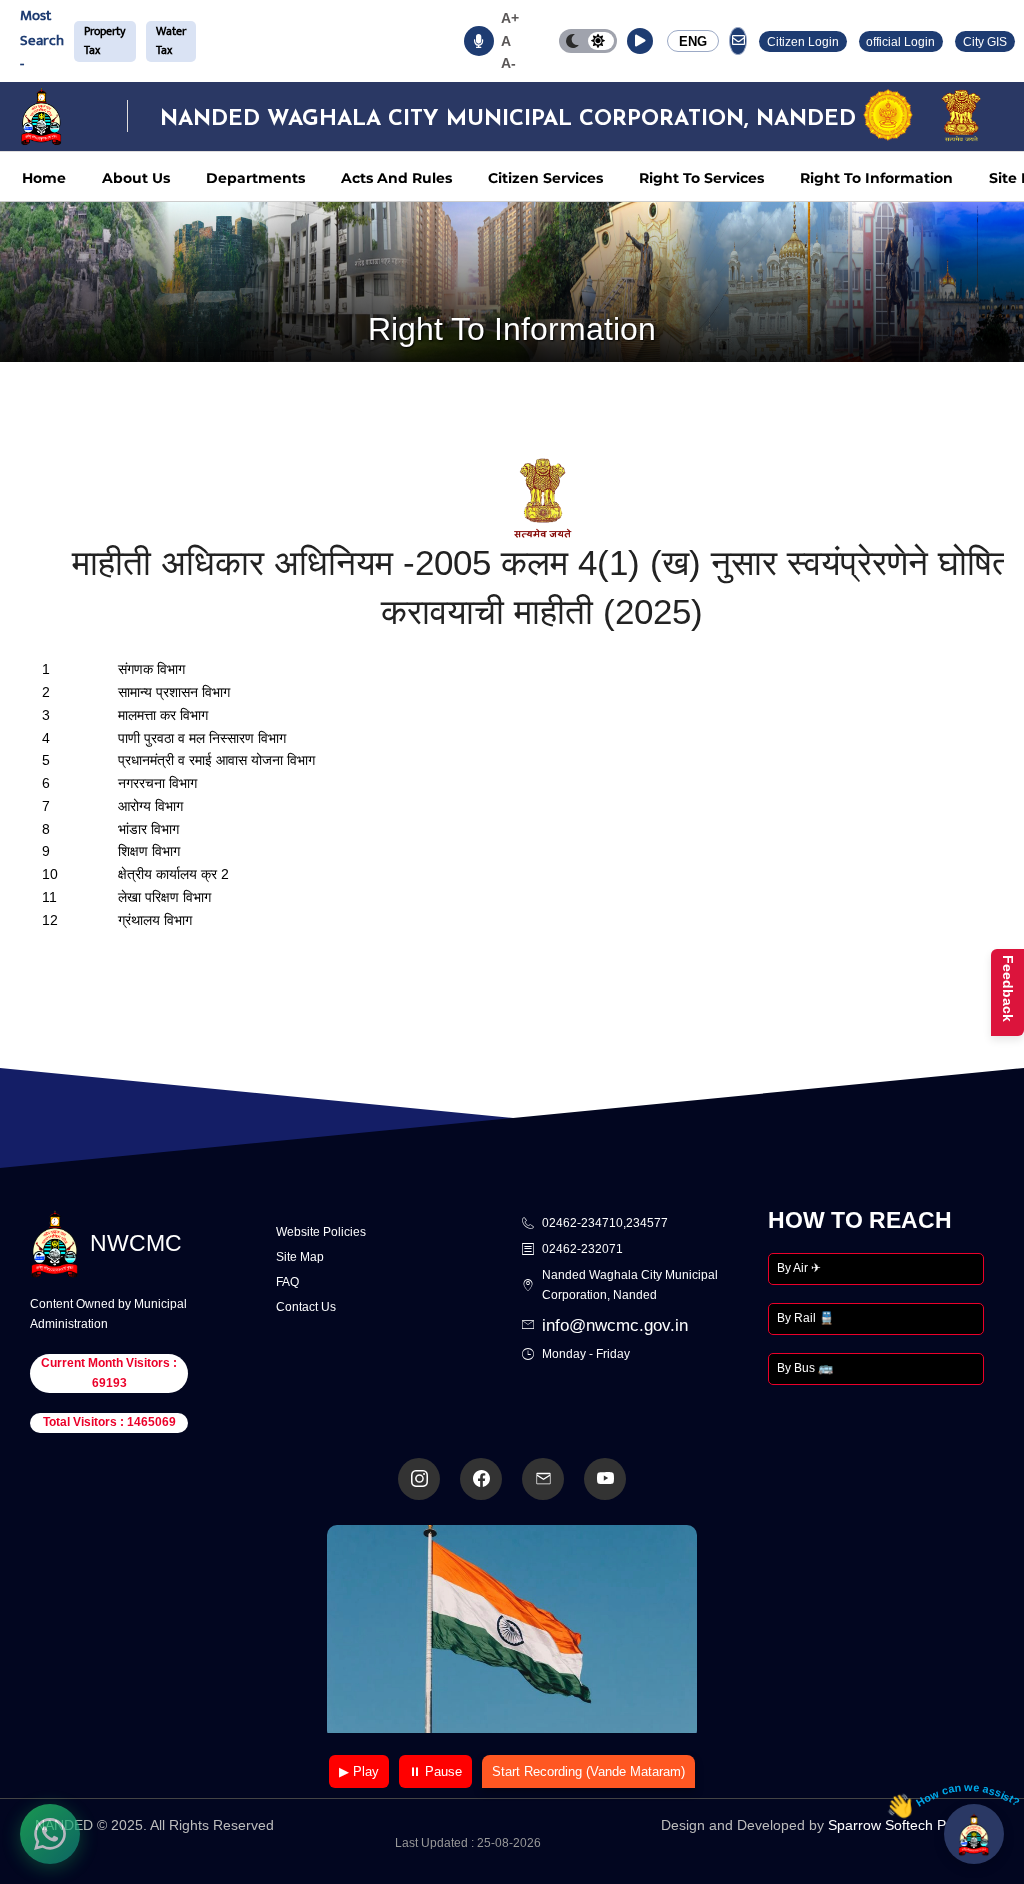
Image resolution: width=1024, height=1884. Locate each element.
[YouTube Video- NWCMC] (605, 1479)
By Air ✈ (799, 1268)
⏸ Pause (435, 1771)
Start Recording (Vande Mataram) (588, 1771)
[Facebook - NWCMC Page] (481, 1479)
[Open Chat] (974, 1834)
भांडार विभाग (148, 829)
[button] (640, 41)
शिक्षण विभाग (149, 851)
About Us (136, 178)
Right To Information (876, 178)
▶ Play (359, 1771)
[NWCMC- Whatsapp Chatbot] (50, 1834)
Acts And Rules (396, 178)
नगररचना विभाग (157, 783)
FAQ (287, 1282)
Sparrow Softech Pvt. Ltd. (908, 1825)
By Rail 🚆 (805, 1318)
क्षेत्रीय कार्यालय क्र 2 (173, 874)
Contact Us (306, 1307)
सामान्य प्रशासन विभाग (174, 692)
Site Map (300, 1257)
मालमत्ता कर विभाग (163, 715)
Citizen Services (545, 178)
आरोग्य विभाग (150, 806)
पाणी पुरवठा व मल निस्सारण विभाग (202, 738)
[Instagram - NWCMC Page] (419, 1479)
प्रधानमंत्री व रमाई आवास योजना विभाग (216, 760)
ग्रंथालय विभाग (155, 920)
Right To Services (701, 178)
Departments (255, 178)
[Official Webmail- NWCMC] (543, 1479)
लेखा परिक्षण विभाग (164, 897)
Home (44, 178)
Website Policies (321, 1232)
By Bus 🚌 (805, 1368)
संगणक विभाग (151, 669)
